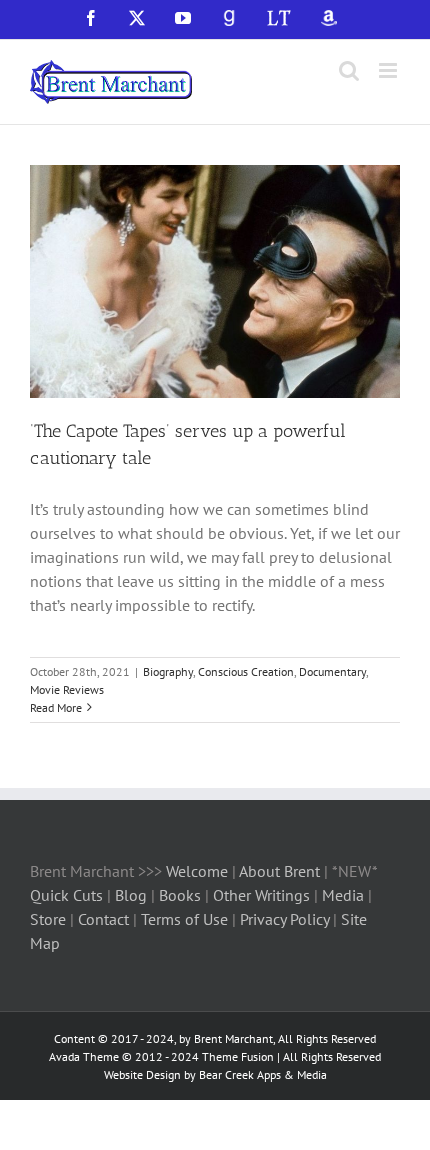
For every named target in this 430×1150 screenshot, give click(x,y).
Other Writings (261, 895)
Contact (103, 919)
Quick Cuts (66, 895)
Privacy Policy (284, 919)
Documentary (332, 671)
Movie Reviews (67, 689)
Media (345, 895)
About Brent (279, 871)
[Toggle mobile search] (349, 70)
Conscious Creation (246, 671)
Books (182, 895)
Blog (133, 895)
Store (50, 919)
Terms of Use (182, 919)
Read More (56, 707)
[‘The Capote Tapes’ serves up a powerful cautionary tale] (215, 281)
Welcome (197, 871)
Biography (168, 671)
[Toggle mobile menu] (389, 70)
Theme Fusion (238, 1056)
